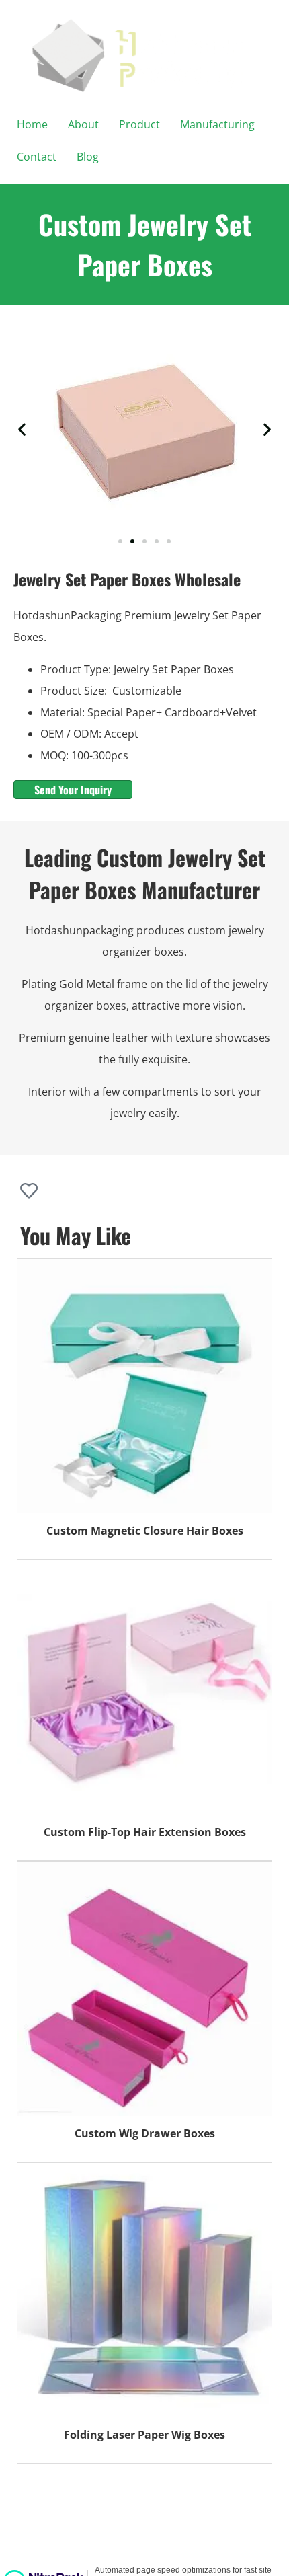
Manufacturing (217, 124)
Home (32, 124)
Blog (88, 157)
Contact (37, 157)
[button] (22, 429)
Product (139, 124)
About (83, 124)
